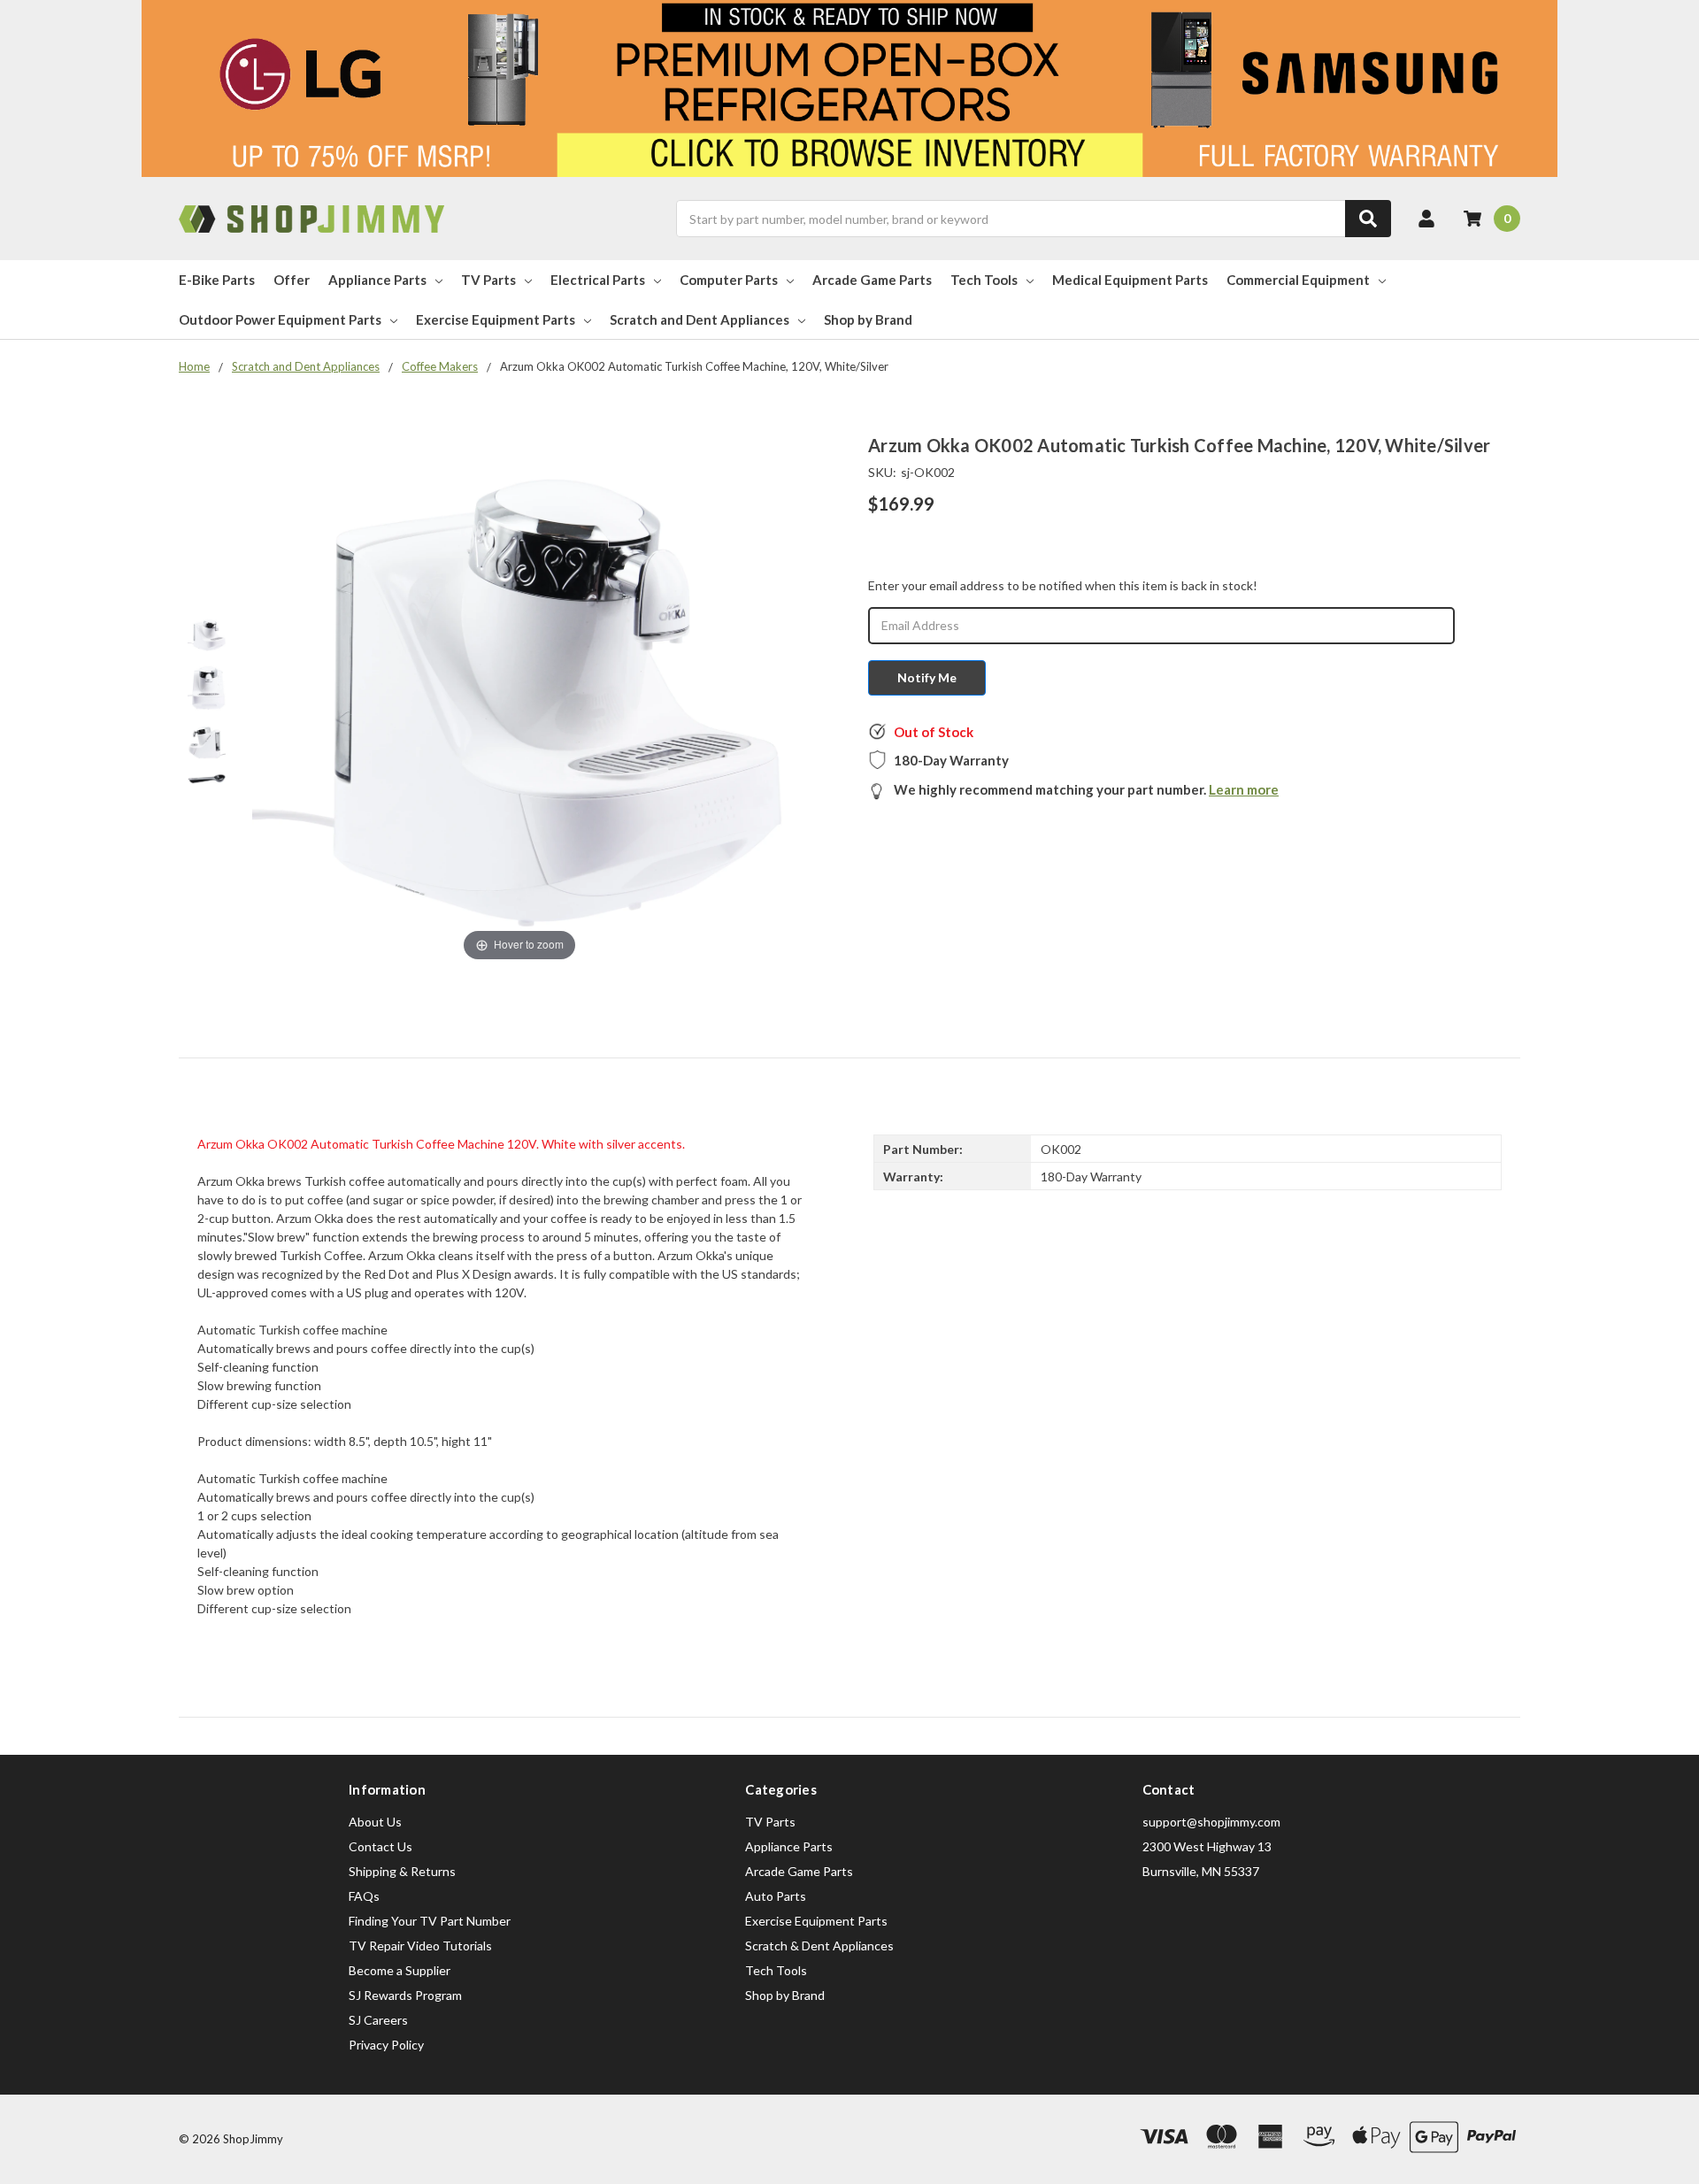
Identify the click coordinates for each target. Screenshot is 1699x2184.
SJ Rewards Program (405, 1995)
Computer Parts (729, 280)
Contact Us (381, 1846)
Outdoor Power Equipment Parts (280, 319)
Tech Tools (984, 280)
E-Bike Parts (217, 280)
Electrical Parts (598, 280)
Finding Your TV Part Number (430, 1921)
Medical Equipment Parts (1130, 280)
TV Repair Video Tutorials (420, 1946)
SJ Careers (378, 2020)
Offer (292, 280)
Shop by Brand (868, 319)
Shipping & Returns (402, 1871)
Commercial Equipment (1298, 280)
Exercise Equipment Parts (496, 319)
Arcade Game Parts (872, 280)
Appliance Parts (377, 280)
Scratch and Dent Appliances (700, 319)
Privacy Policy (386, 2045)
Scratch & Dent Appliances (819, 1946)
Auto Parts (776, 1896)
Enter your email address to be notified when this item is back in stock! (1063, 585)
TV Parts (488, 280)
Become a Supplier (400, 1970)
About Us (375, 1822)
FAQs (364, 1896)
